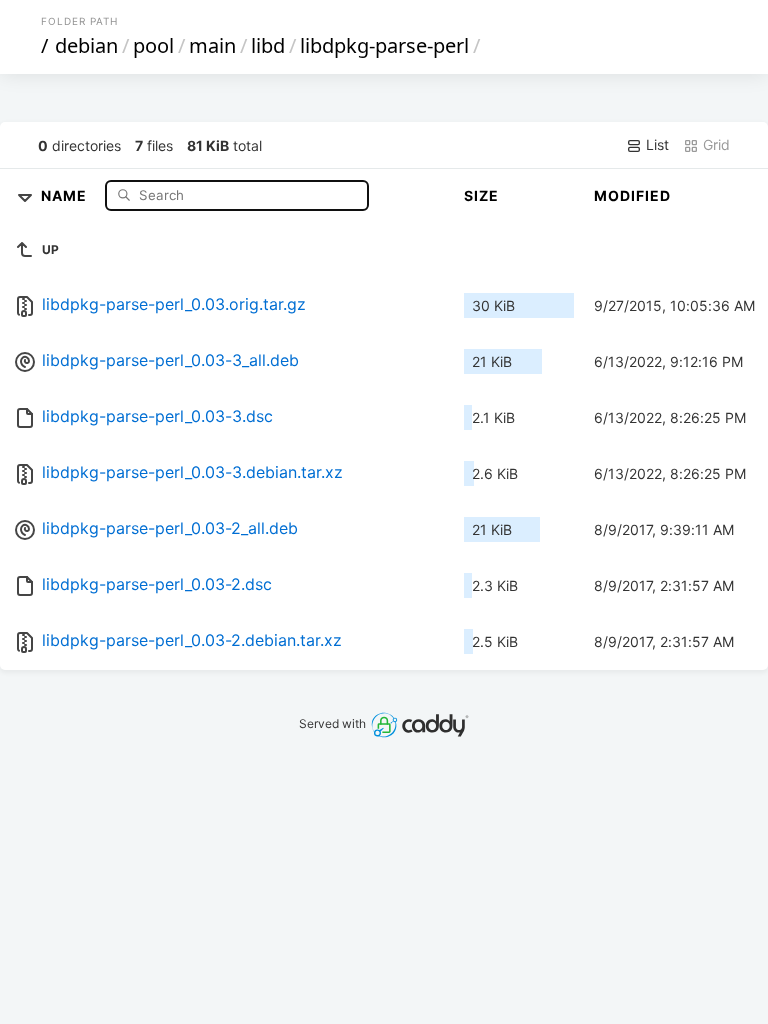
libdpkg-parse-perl (384, 45)
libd (268, 45)
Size (481, 195)
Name (66, 194)
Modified (632, 195)
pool (153, 45)
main (212, 45)
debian (86, 45)
